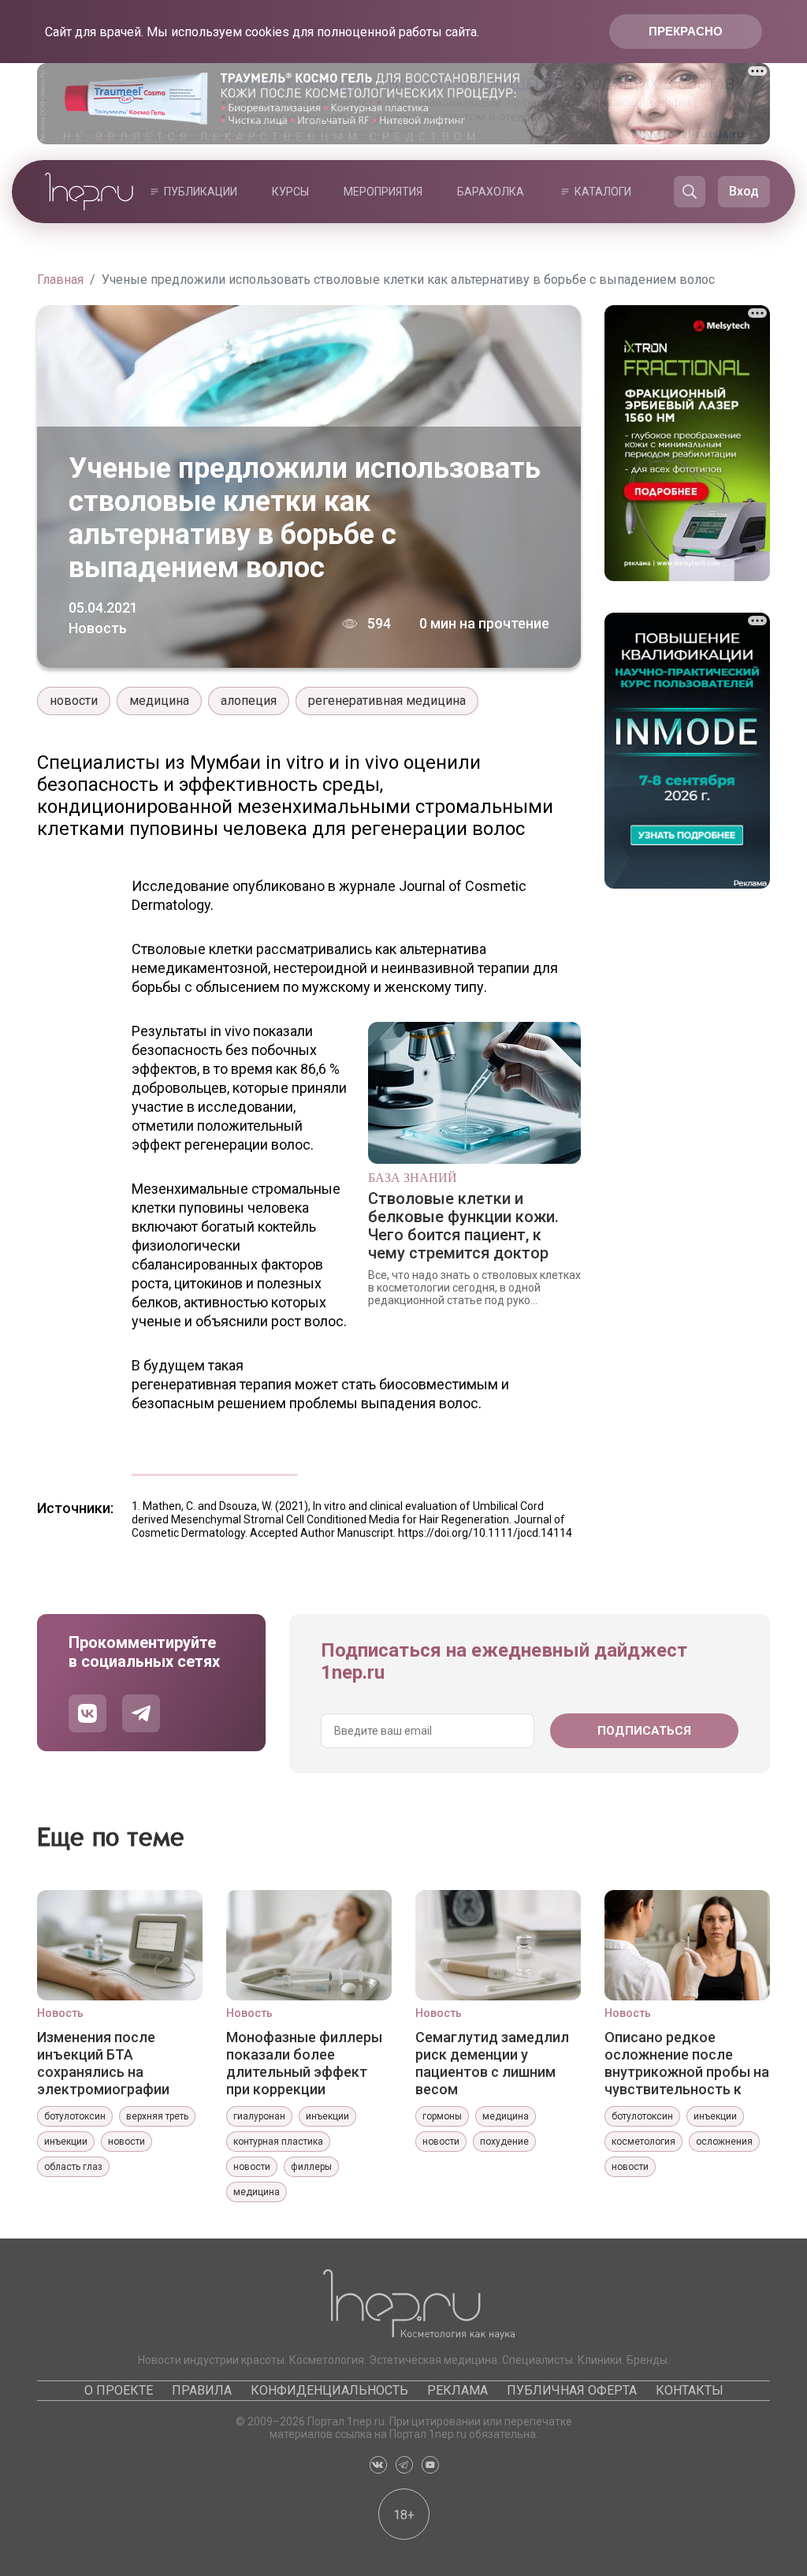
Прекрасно (686, 31)
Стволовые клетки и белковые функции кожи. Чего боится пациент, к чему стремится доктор (463, 1226)
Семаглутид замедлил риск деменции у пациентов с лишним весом (492, 2063)
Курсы (290, 192)
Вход (744, 191)
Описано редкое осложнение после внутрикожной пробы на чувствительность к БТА (687, 2063)
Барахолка (491, 192)
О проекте (119, 2390)
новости (74, 701)
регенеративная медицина (387, 701)
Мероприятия (383, 192)
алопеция (249, 701)
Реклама (457, 2390)
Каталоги (603, 192)
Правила (202, 2390)
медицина (159, 701)
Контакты (690, 2390)
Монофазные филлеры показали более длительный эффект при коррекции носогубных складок (304, 2063)
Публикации (201, 192)
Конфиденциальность (329, 2390)
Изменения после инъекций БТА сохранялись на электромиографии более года (103, 2063)
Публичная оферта (572, 2390)
